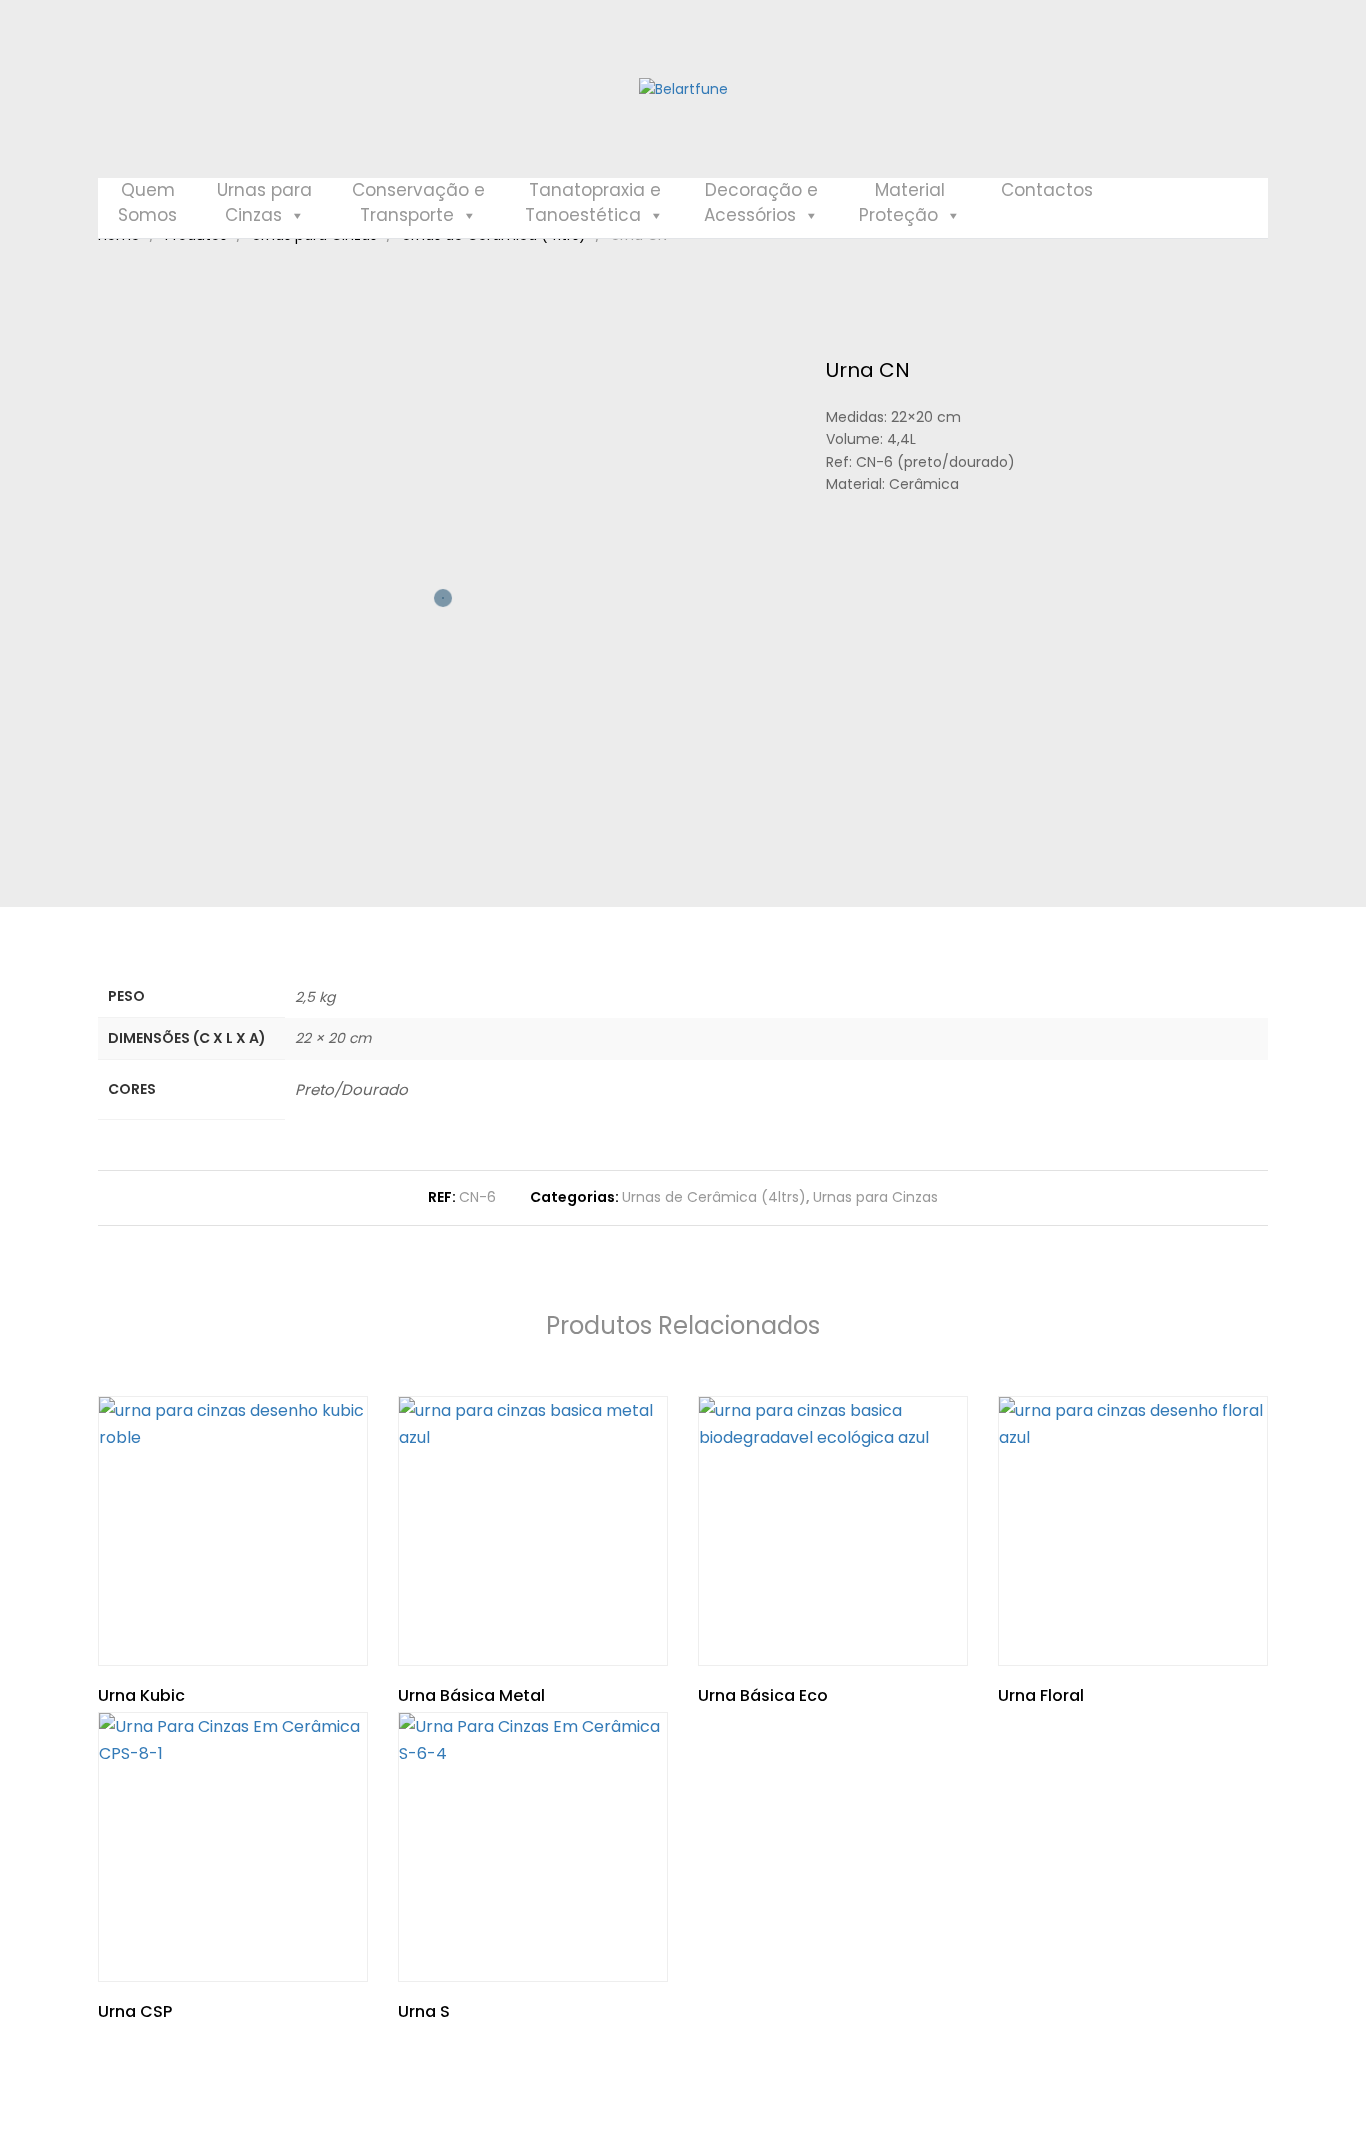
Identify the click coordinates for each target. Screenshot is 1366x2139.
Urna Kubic (141, 1695)
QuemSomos (147, 202)
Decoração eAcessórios (761, 202)
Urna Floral (1041, 1695)
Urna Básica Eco (763, 1695)
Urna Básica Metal (471, 1695)
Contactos (1047, 190)
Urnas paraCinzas (264, 202)
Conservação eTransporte (418, 202)
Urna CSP (135, 2011)
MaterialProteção (902, 202)
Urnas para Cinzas (875, 1197)
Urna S (424, 2011)
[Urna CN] (831, 586)
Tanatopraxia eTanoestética (593, 202)
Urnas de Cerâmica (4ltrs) (714, 1197)
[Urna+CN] (862, 586)
